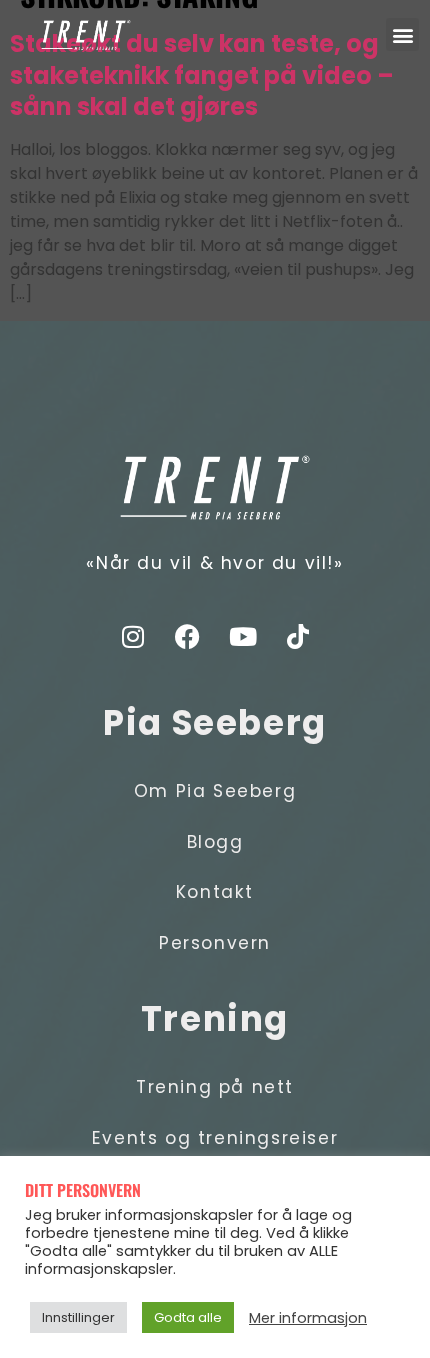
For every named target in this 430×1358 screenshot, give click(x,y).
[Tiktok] (298, 637)
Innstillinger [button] (78, 1317)
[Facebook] (188, 637)
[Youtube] (243, 637)
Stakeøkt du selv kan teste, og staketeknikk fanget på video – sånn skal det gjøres (202, 75)
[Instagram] (133, 637)
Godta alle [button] (188, 1317)
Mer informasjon (308, 1318)
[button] (402, 34)
